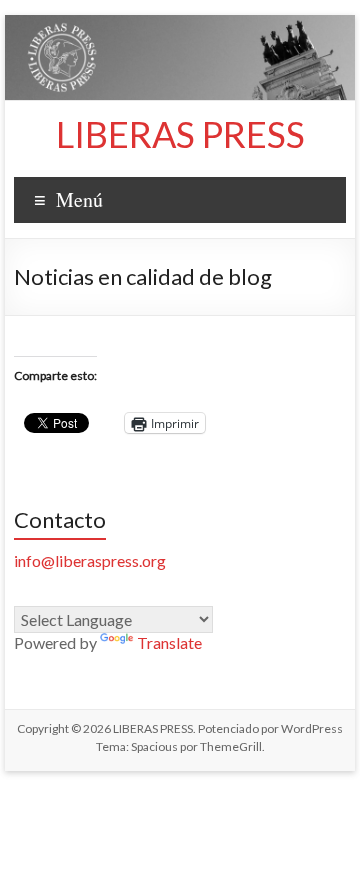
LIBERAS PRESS (180, 134)
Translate (169, 642)
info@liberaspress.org (90, 560)
